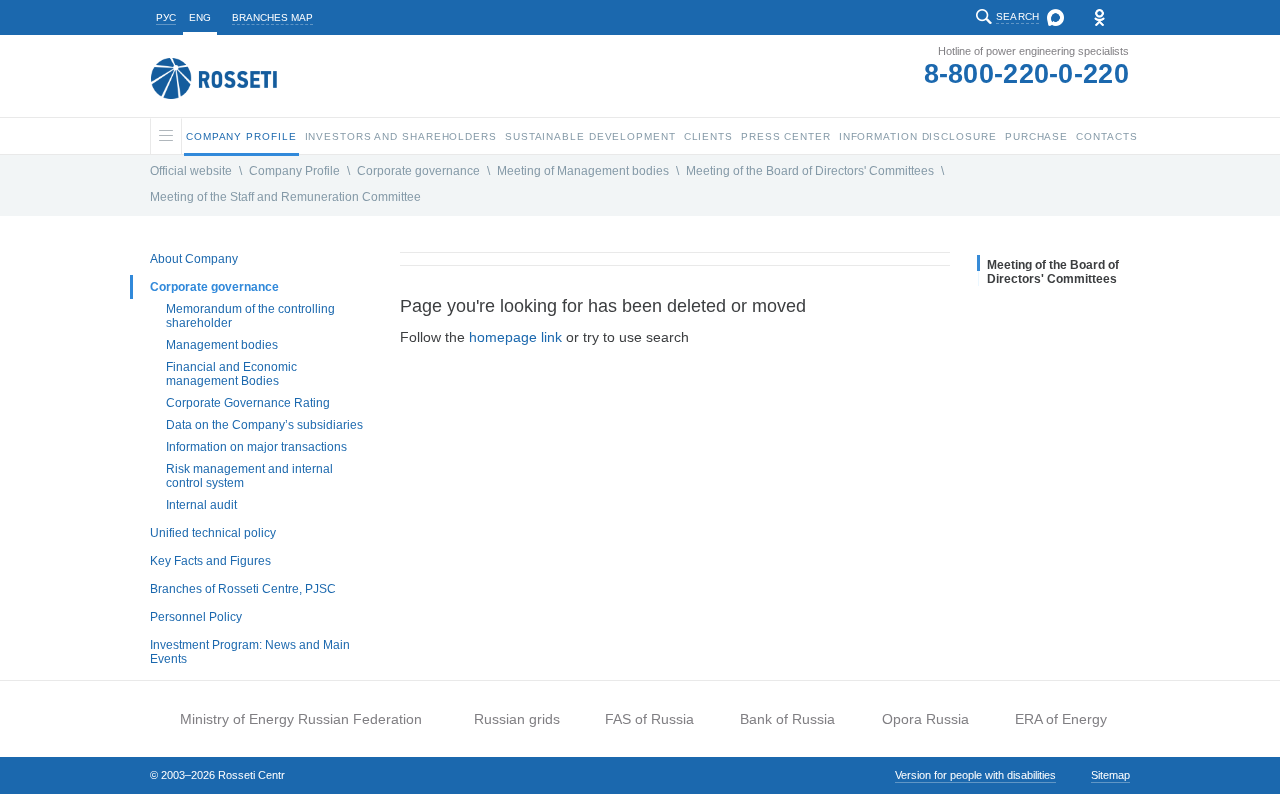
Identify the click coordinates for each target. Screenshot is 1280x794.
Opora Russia (925, 719)
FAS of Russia (649, 719)
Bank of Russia (787, 719)
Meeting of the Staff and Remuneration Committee (285, 197)
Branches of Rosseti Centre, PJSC (243, 589)
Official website (191, 171)
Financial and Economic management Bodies (231, 374)
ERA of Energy (1061, 719)
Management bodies (222, 345)
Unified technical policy (213, 533)
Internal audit (201, 505)
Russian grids (517, 719)
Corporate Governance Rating (248, 403)
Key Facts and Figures (210, 561)
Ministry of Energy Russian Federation (301, 719)
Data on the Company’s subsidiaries (264, 425)
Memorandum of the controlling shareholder (250, 316)
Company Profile (294, 171)
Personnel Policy (196, 617)
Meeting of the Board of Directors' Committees (810, 171)
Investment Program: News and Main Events (250, 652)
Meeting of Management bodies (583, 171)
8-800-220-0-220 (1027, 74)
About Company (194, 259)
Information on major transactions (256, 447)
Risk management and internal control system (249, 476)
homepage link (515, 337)
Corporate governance (418, 171)
